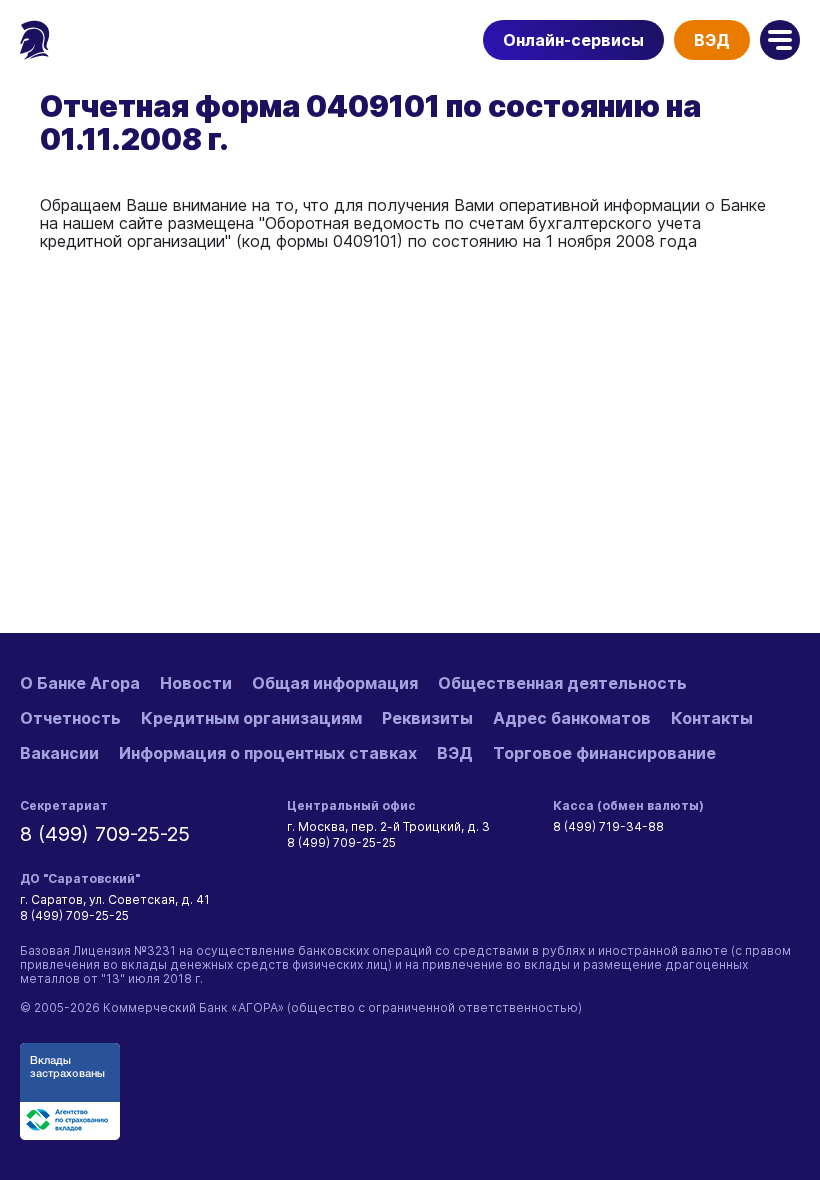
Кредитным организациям (251, 718)
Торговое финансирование (604, 753)
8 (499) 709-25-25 (105, 834)
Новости (196, 683)
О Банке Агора (80, 683)
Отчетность (70, 718)
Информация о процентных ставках (268, 753)
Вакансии (59, 753)
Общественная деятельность (562, 683)
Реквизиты (427, 718)
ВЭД (712, 40)
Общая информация (335, 683)
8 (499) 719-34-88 (608, 826)
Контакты (712, 718)
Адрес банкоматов (572, 718)
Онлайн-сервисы (573, 40)
